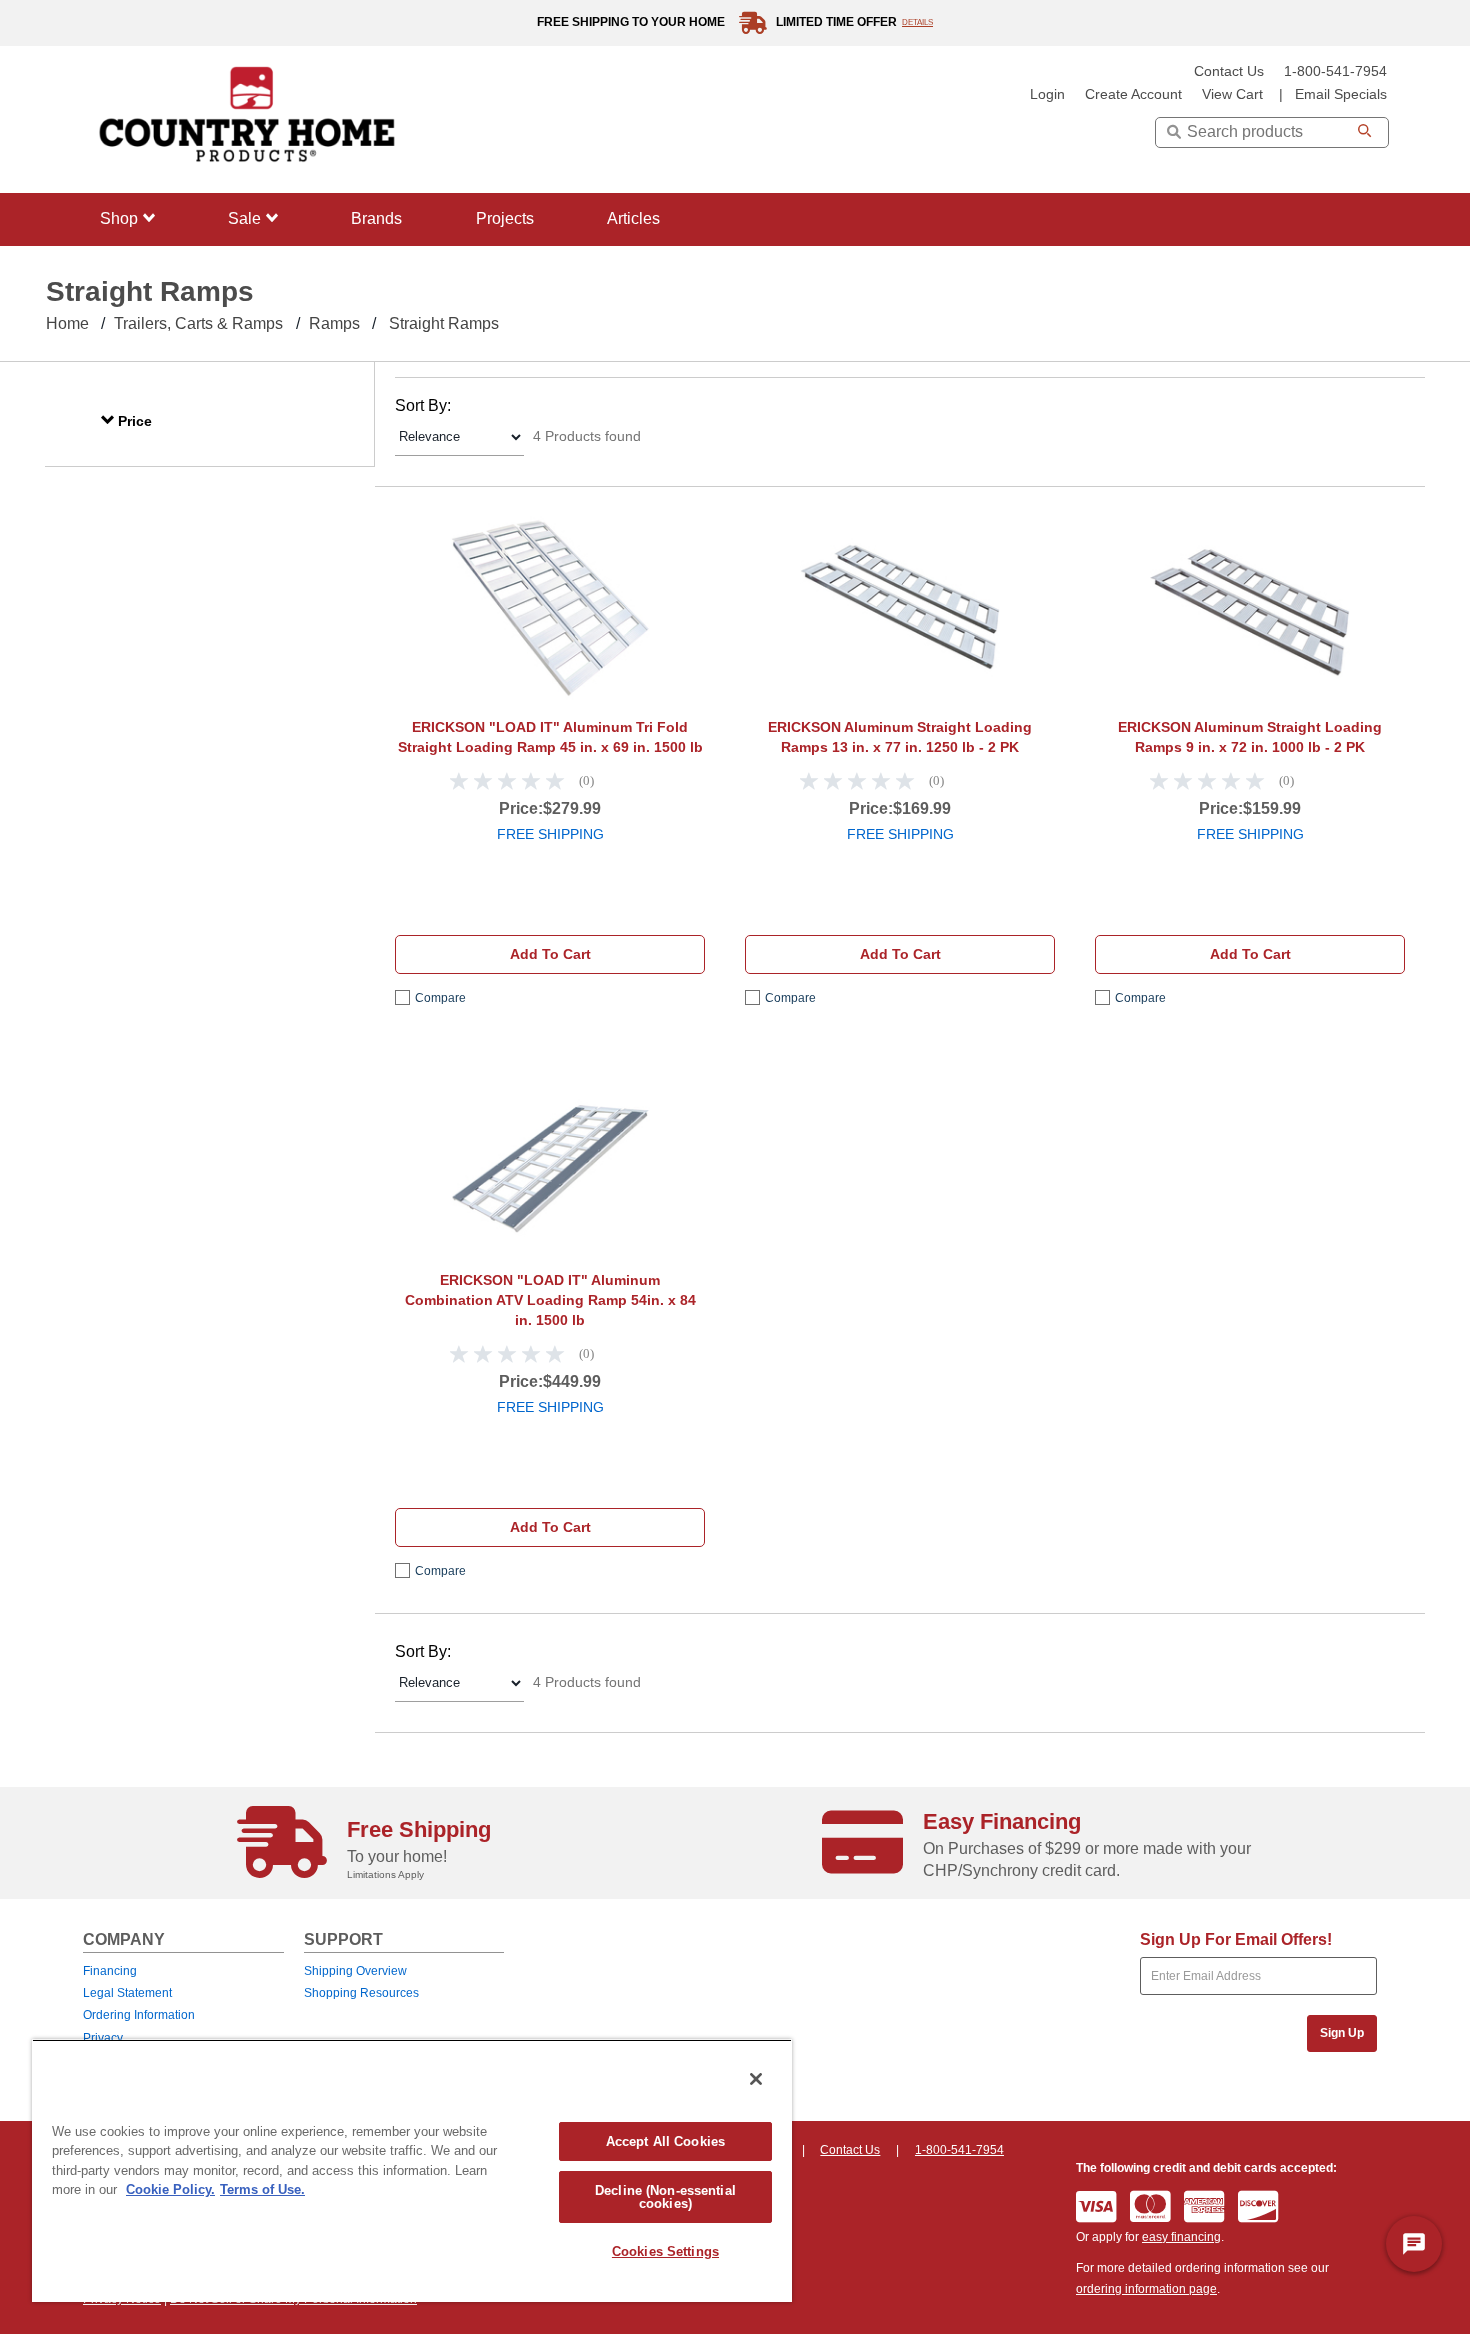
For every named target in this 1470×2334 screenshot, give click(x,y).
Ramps (334, 323)
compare (440, 998)
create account (1133, 94)
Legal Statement (127, 1993)
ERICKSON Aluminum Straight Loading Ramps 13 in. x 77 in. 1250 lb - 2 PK (900, 737)
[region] (412, 2170)
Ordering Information (139, 2015)
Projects (505, 218)
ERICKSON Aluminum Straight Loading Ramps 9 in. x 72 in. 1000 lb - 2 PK (1250, 737)
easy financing (1181, 2237)
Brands (376, 218)
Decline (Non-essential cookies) (665, 2197)
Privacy (103, 2038)
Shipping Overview (355, 1971)
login (1047, 94)
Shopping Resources (361, 1993)
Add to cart (550, 954)
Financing (110, 1971)
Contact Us (1229, 71)
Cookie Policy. (170, 2189)
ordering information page (1146, 2289)
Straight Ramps (444, 323)
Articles (633, 218)
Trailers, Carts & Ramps (198, 323)
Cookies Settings (665, 2251)
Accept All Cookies (665, 2141)
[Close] (756, 2079)
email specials (1341, 94)
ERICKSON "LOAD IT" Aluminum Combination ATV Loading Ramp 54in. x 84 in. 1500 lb (550, 1300)
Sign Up (1342, 2033)
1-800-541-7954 (1335, 71)
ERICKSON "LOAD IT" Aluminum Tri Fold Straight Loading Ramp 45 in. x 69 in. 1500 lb (550, 737)
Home (67, 323)
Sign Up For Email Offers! (1236, 1939)
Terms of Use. (262, 2189)
